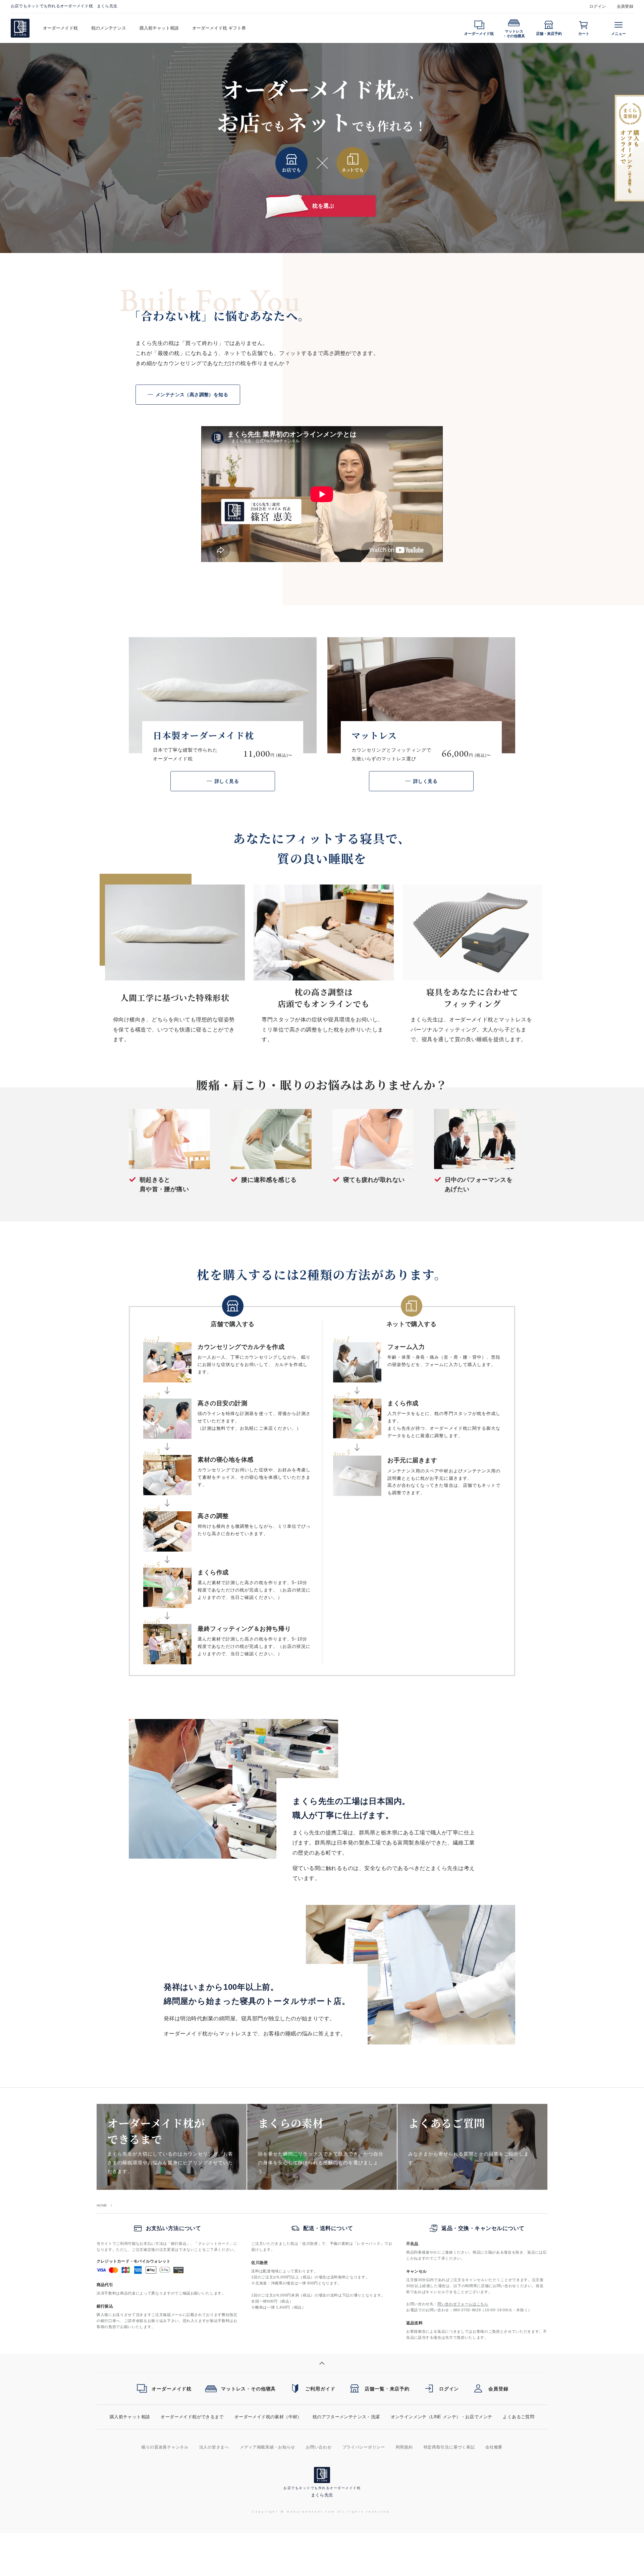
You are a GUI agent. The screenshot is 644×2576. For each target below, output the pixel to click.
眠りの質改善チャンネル (165, 2447)
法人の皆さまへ (214, 2447)
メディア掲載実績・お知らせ (267, 2447)
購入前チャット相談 (159, 28)
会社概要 (494, 2447)
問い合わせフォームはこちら (463, 2304)
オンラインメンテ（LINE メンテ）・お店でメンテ (442, 2417)
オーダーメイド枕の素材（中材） (268, 2417)
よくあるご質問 (519, 2417)
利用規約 (404, 2447)
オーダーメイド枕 (60, 28)
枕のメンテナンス (109, 28)
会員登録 (625, 6)
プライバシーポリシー (364, 2447)
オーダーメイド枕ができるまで (192, 2417)
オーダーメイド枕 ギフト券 (219, 28)
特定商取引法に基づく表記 (449, 2447)
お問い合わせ (319, 2447)
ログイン (598, 6)
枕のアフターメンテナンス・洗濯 (346, 2417)
